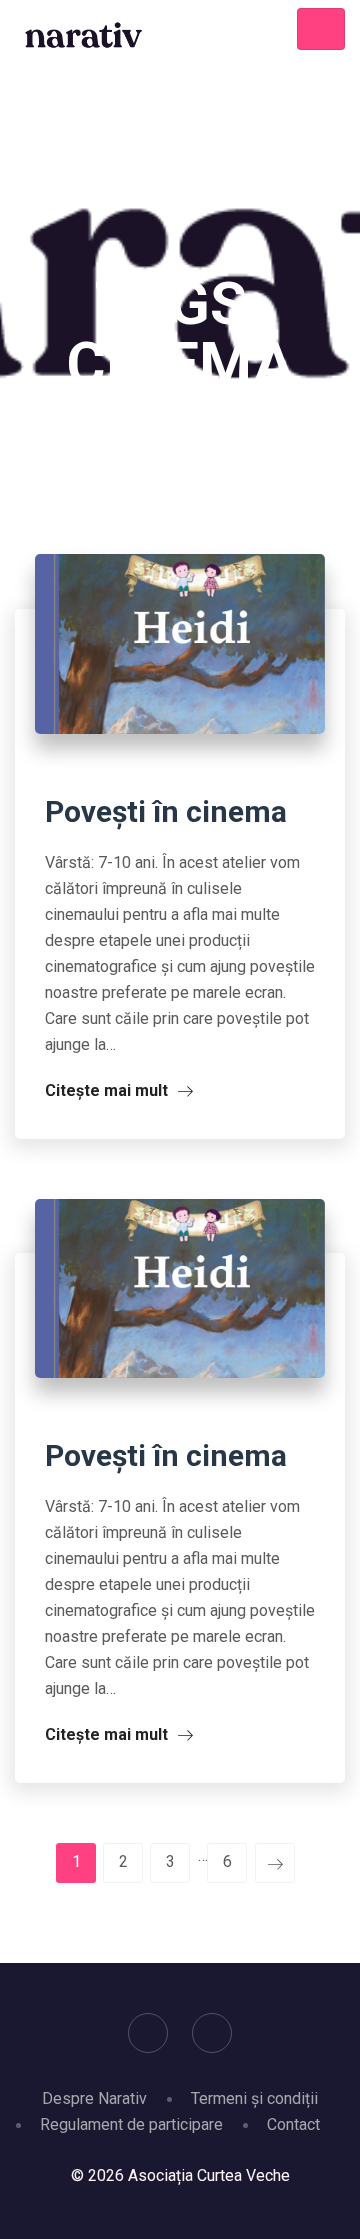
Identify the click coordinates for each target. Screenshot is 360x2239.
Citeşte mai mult (108, 1090)
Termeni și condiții (254, 2098)
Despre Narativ (94, 2098)
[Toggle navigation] (321, 29)
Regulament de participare (131, 2124)
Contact (293, 2124)
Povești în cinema (166, 811)
